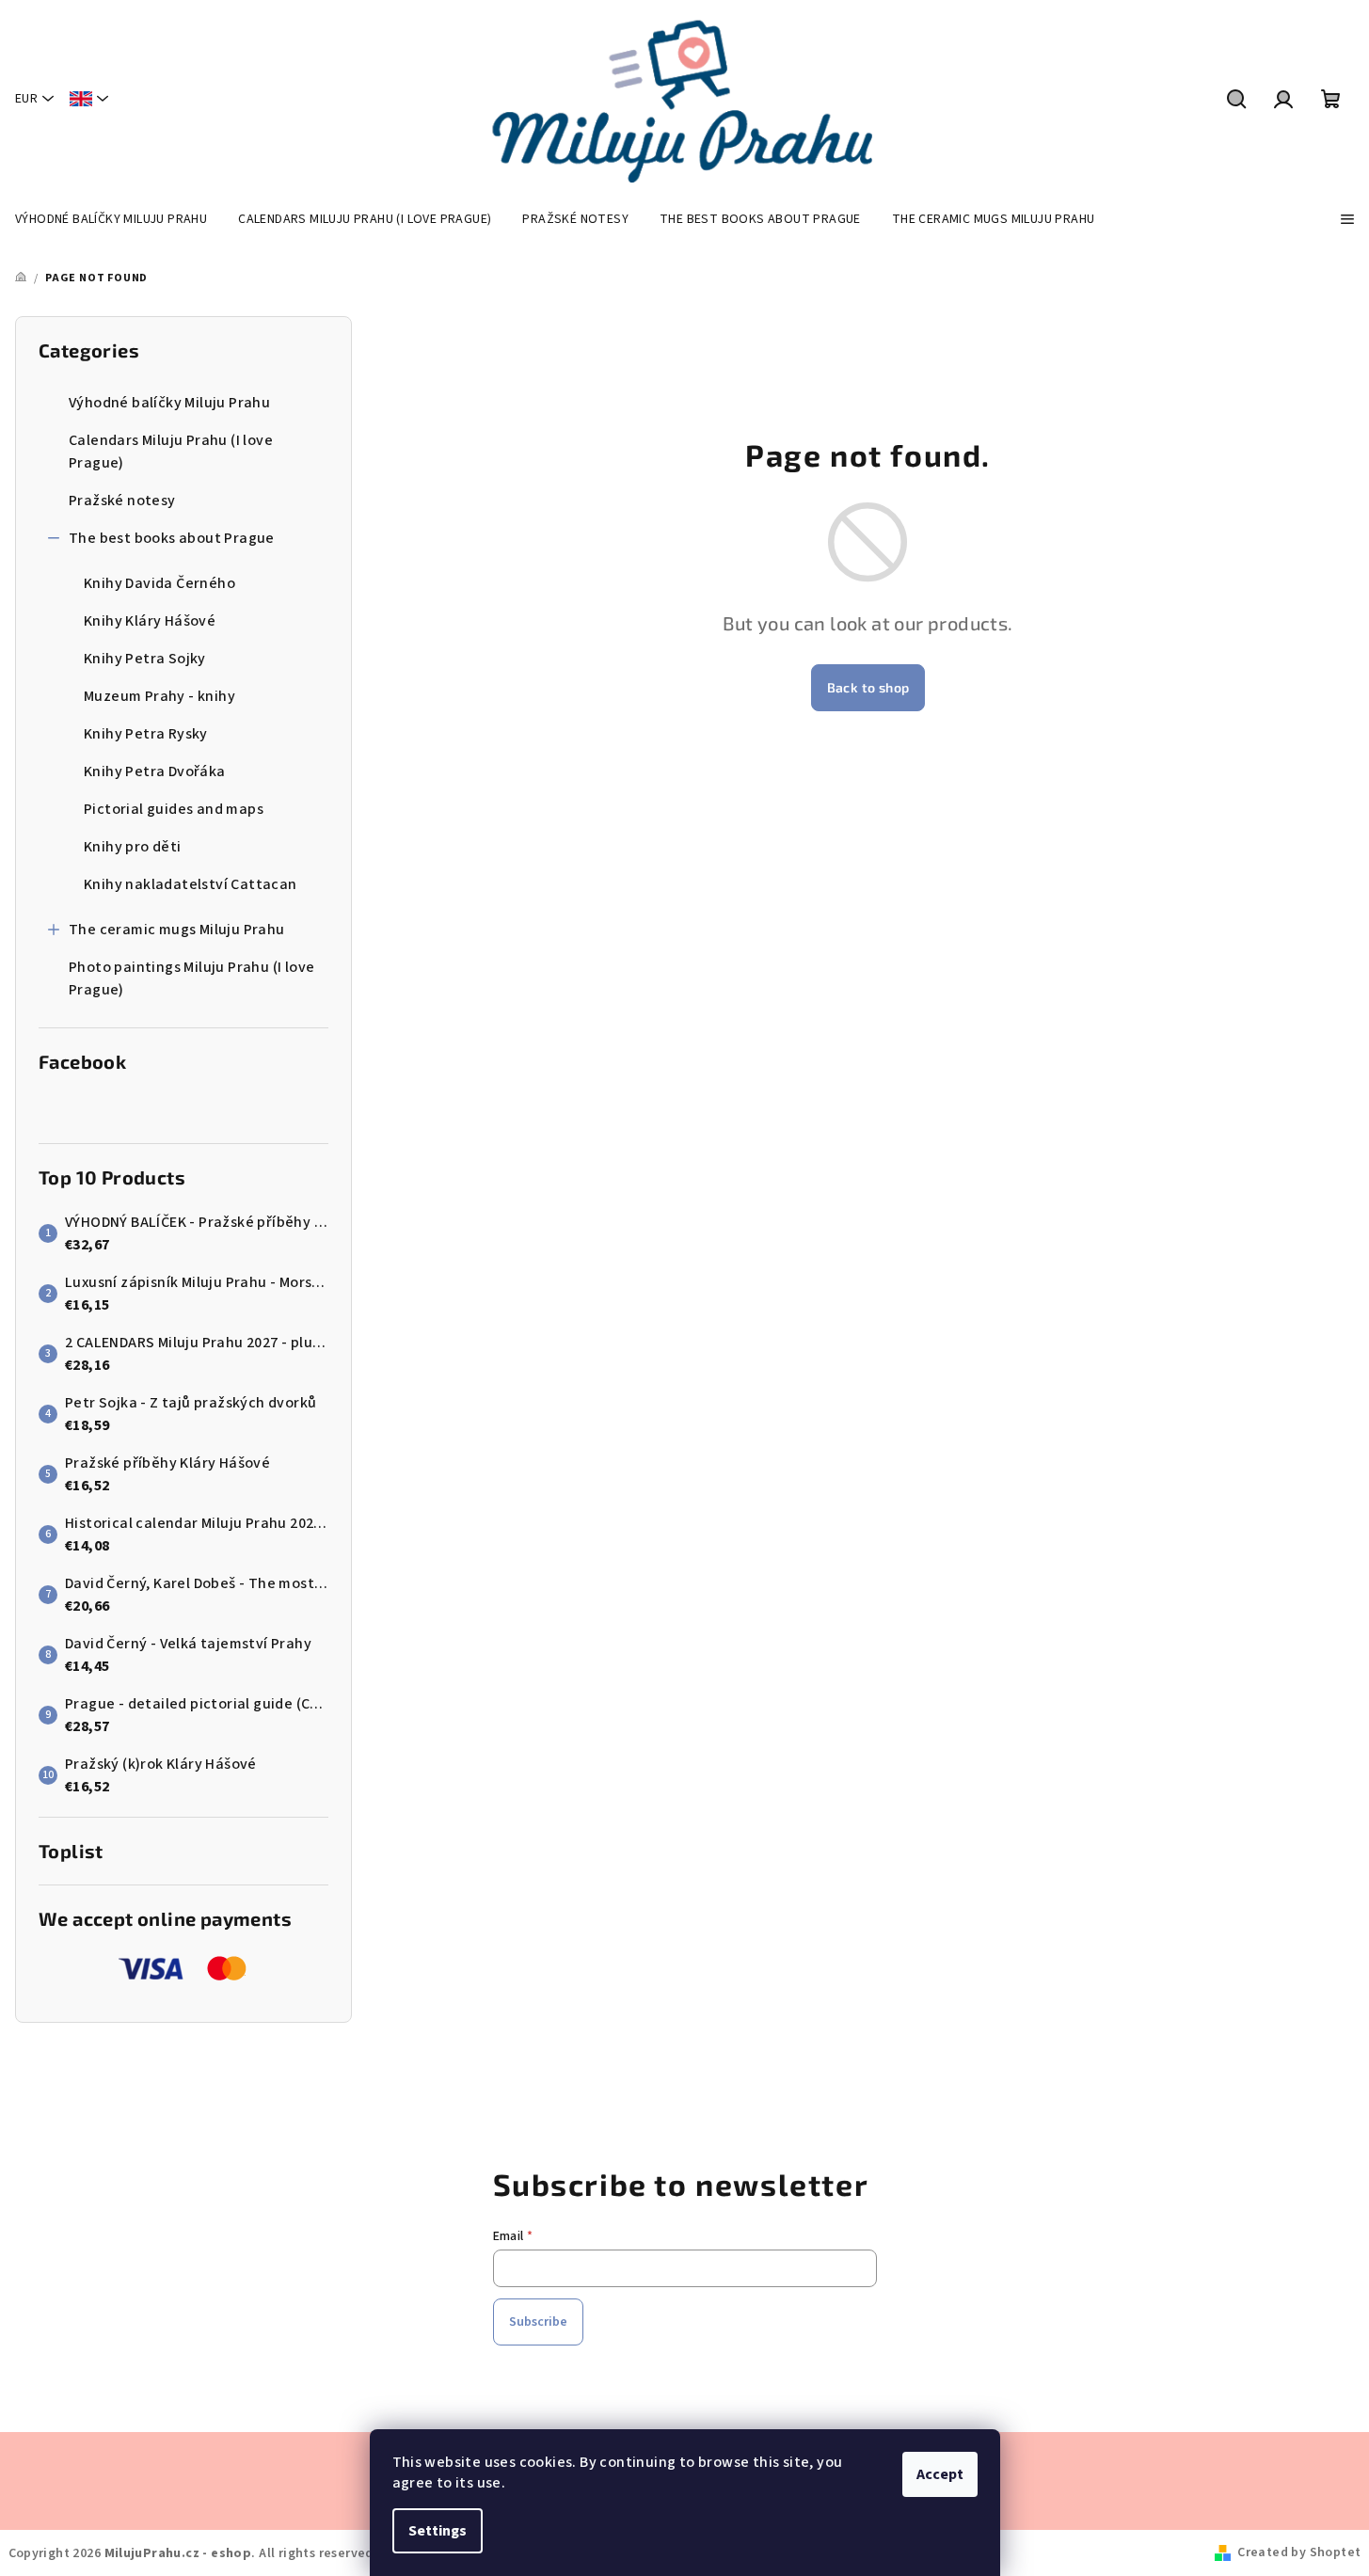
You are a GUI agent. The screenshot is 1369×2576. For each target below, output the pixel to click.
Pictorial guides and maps (174, 809)
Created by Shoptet (1299, 2552)
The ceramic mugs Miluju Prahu (177, 930)
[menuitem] (111, 219)
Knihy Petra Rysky (146, 734)
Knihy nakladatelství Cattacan (191, 884)
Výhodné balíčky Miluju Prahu (169, 403)
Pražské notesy (122, 501)
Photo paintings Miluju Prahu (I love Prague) (191, 978)
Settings (438, 2531)
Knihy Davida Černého (159, 583)
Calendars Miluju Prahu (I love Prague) (171, 452)
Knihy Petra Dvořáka (155, 771)
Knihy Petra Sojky (145, 659)
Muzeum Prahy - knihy (159, 696)
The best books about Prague (172, 538)
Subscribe (538, 2322)
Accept (940, 2474)
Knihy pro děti (133, 847)
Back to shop (868, 687)
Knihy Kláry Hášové (150, 621)
